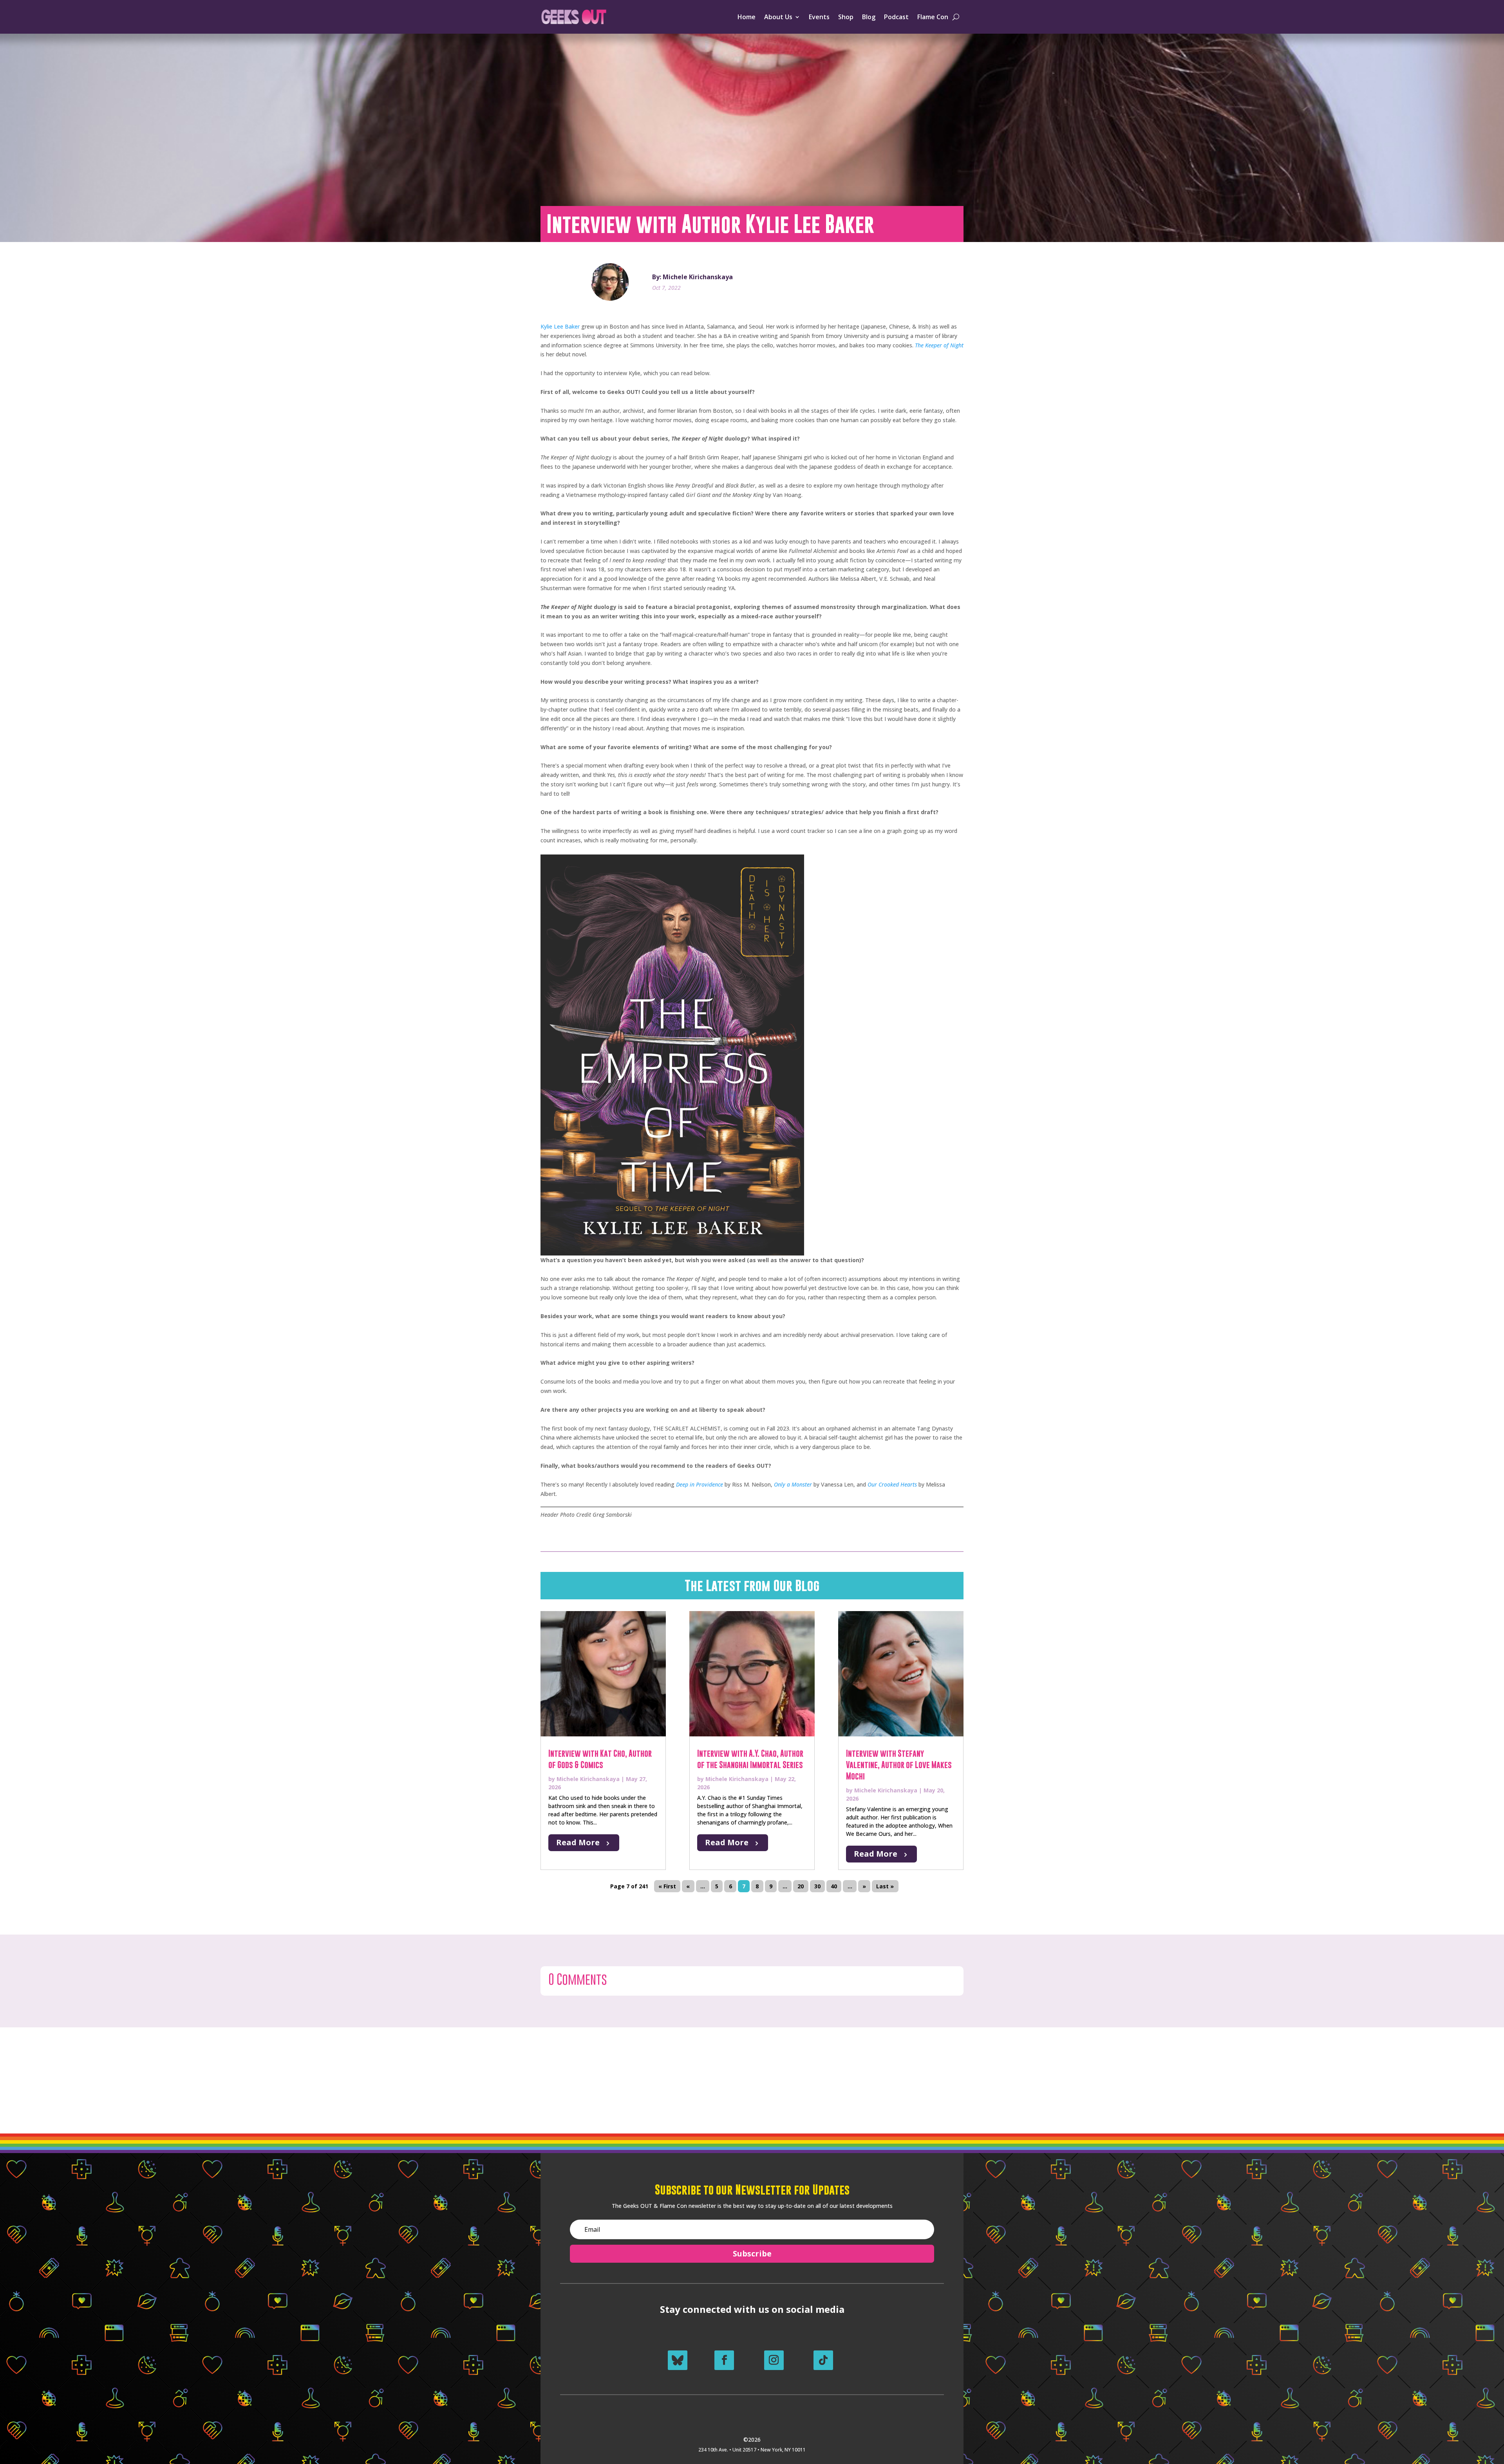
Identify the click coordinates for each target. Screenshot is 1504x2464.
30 (817, 1886)
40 (834, 1886)
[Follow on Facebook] (724, 2360)
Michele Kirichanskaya (588, 1779)
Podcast (896, 17)
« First (667, 1886)
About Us (778, 17)
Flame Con (933, 17)
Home (747, 17)
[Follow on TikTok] (823, 2360)
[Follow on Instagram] (774, 2360)
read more (578, 1842)
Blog (869, 17)
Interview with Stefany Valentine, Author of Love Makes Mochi (899, 1765)
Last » (885, 1886)
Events (819, 17)
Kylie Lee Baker (560, 326)
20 (801, 1886)
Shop (846, 17)
